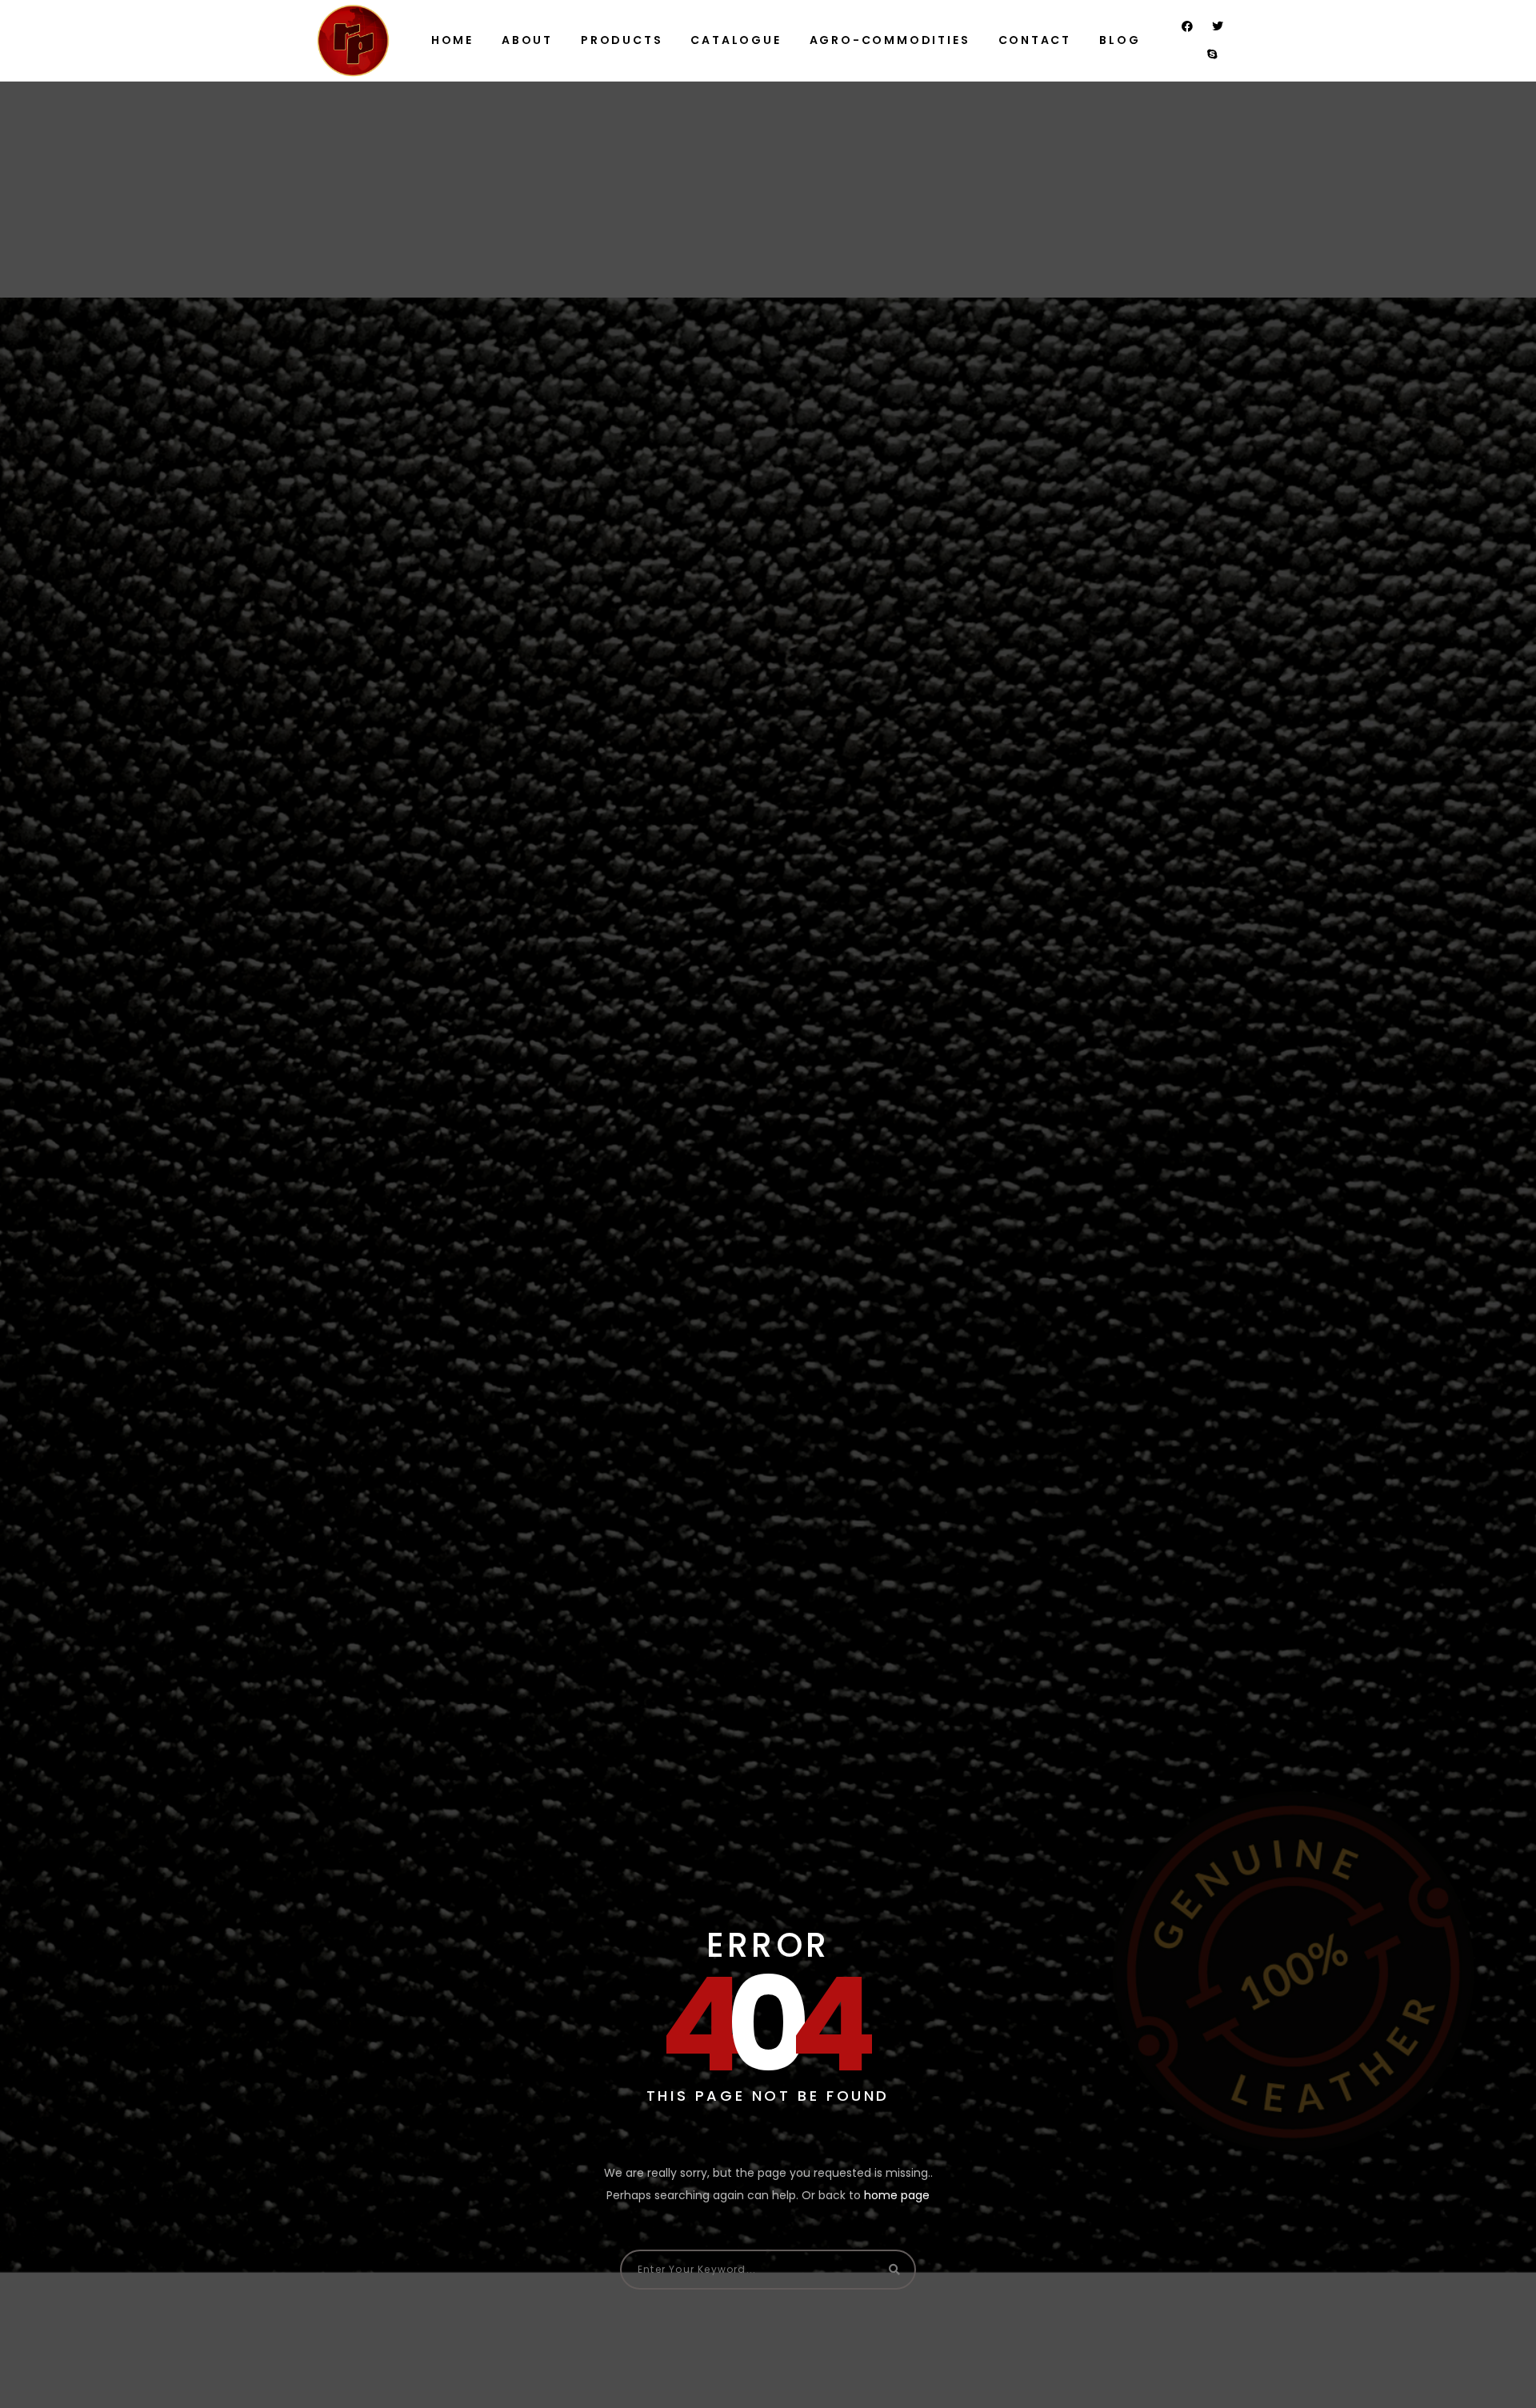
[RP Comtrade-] (353, 40)
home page (897, 2195)
